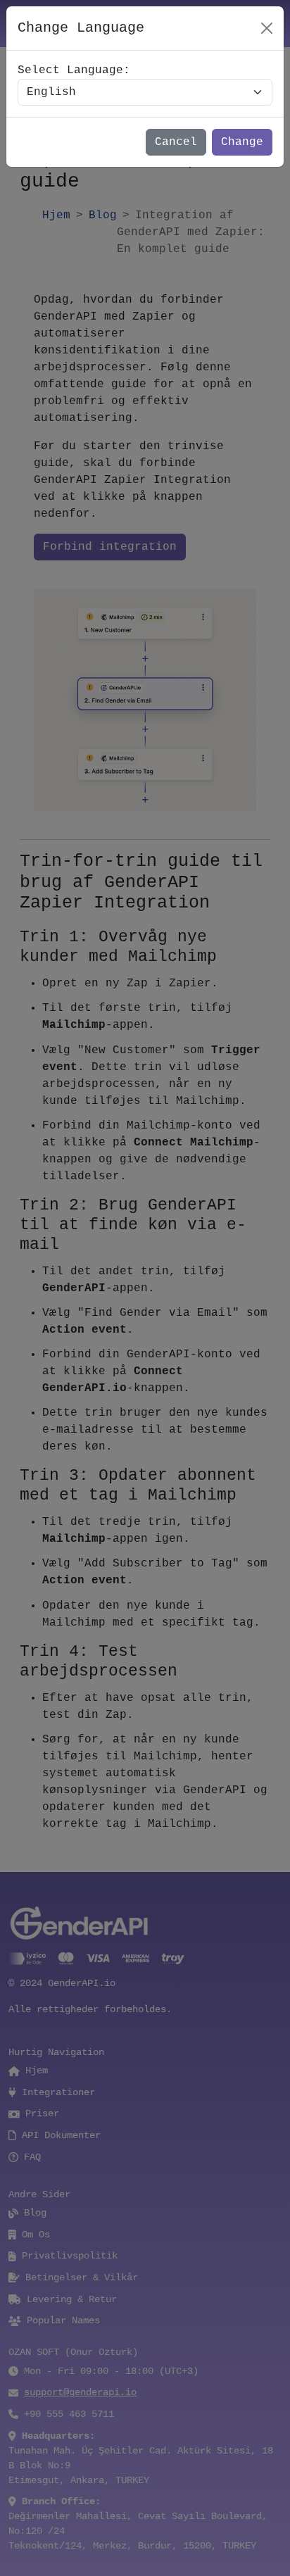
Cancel (176, 142)
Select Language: (74, 70)
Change (242, 142)
